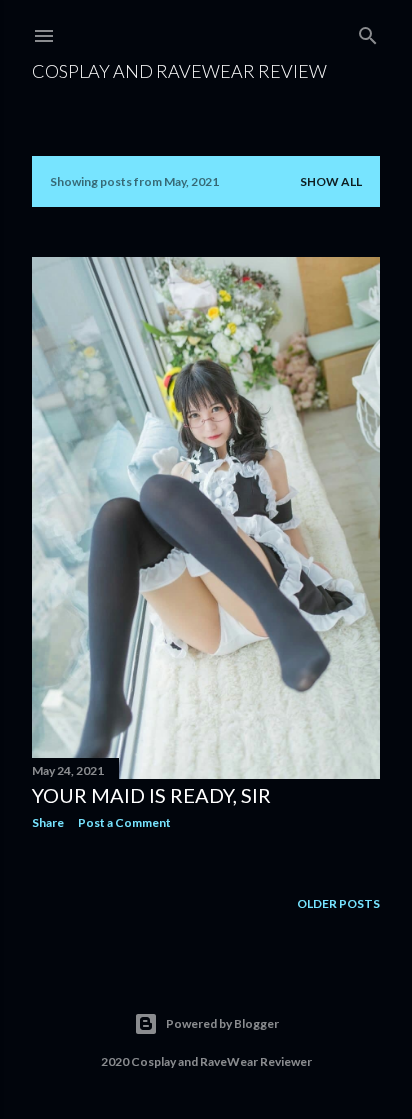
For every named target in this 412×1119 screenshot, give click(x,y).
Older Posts (338, 903)
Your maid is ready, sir (151, 795)
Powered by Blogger (222, 1023)
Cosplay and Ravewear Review (179, 71)
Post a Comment (124, 822)
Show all (331, 181)
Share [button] (48, 822)
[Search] (368, 31)
